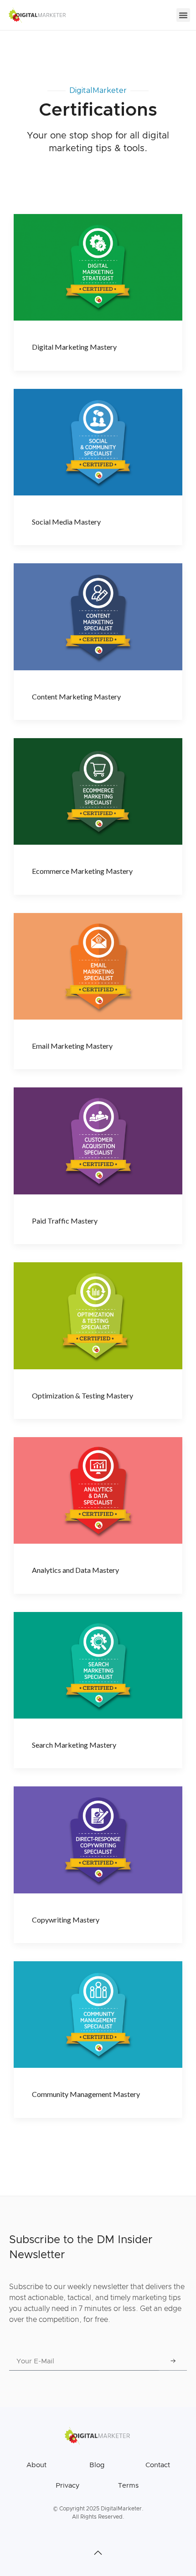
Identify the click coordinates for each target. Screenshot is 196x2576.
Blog (97, 2465)
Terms (128, 2486)
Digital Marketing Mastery (74, 347)
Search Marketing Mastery (74, 1745)
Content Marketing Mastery (76, 696)
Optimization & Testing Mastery (83, 1395)
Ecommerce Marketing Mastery (82, 871)
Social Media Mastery (66, 522)
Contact (158, 2465)
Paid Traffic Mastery (65, 1221)
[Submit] (173, 2362)
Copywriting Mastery (66, 1920)
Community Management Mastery (86, 2094)
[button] (183, 15)
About (36, 2465)
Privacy (67, 2486)
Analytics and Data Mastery (75, 1570)
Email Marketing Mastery (72, 1046)
